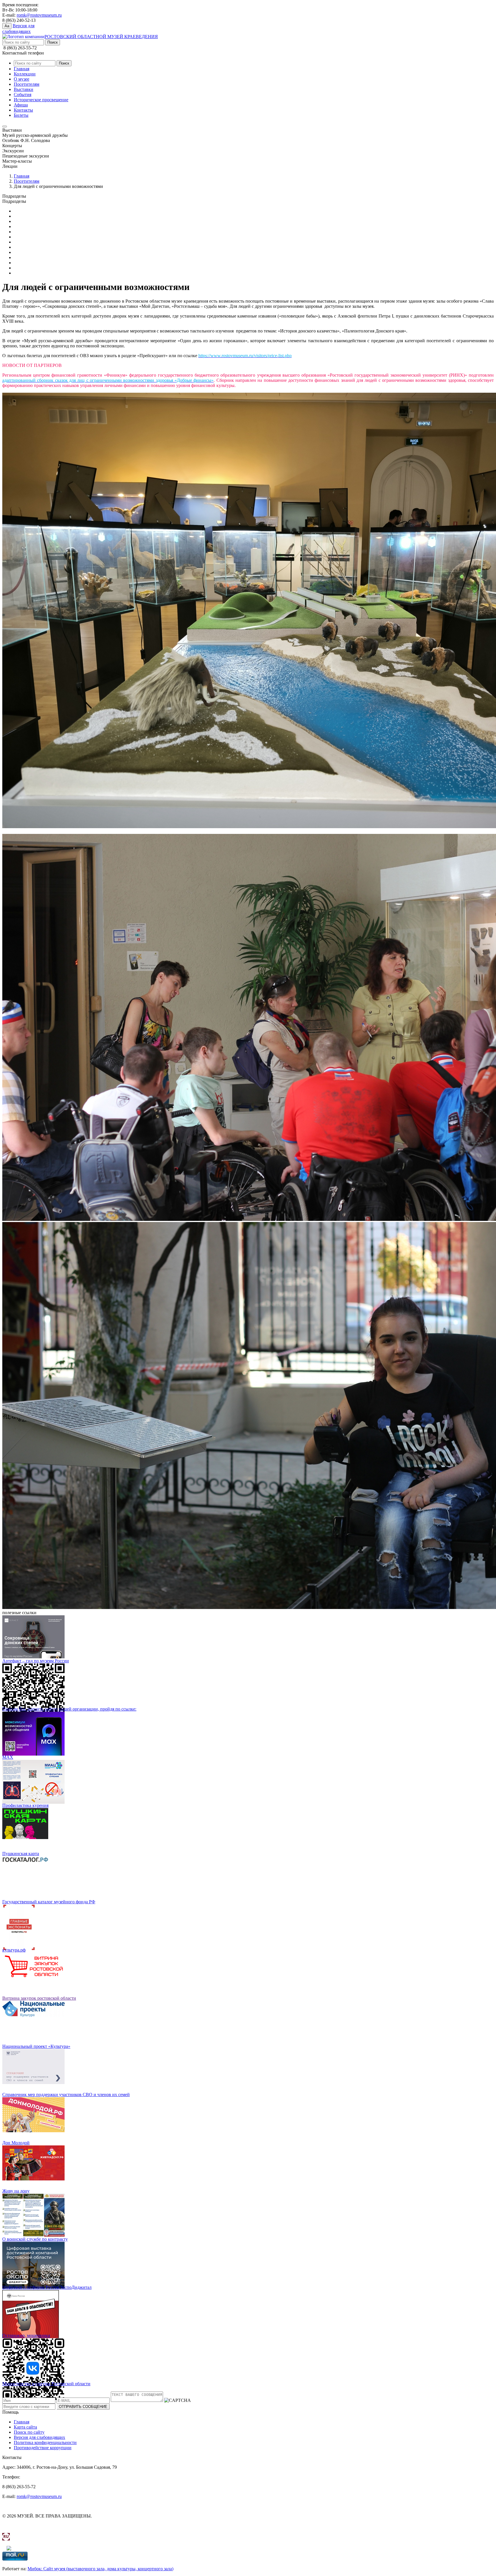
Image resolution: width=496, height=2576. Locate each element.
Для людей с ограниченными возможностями (58, 216)
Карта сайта (25, 2427)
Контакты (23, 110)
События (23, 95)
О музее (22, 79)
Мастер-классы (29, 257)
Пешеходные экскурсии (37, 268)
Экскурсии (25, 273)
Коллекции (25, 74)
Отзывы (22, 226)
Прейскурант (27, 221)
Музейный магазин (33, 232)
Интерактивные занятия (37, 247)
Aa (7, 26)
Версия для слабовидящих (39, 2437)
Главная (22, 69)
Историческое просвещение (41, 100)
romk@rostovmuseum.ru (39, 15)
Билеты (21, 115)
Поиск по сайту (29, 2432)
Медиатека (24, 211)
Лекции (21, 252)
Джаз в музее (27, 242)
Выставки (24, 89)
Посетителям (27, 84)
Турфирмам (25, 237)
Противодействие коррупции (43, 2448)
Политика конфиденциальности (45, 2442)
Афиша (21, 105)
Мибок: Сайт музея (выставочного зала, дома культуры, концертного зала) (100, 2569)
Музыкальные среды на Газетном (46, 263)
